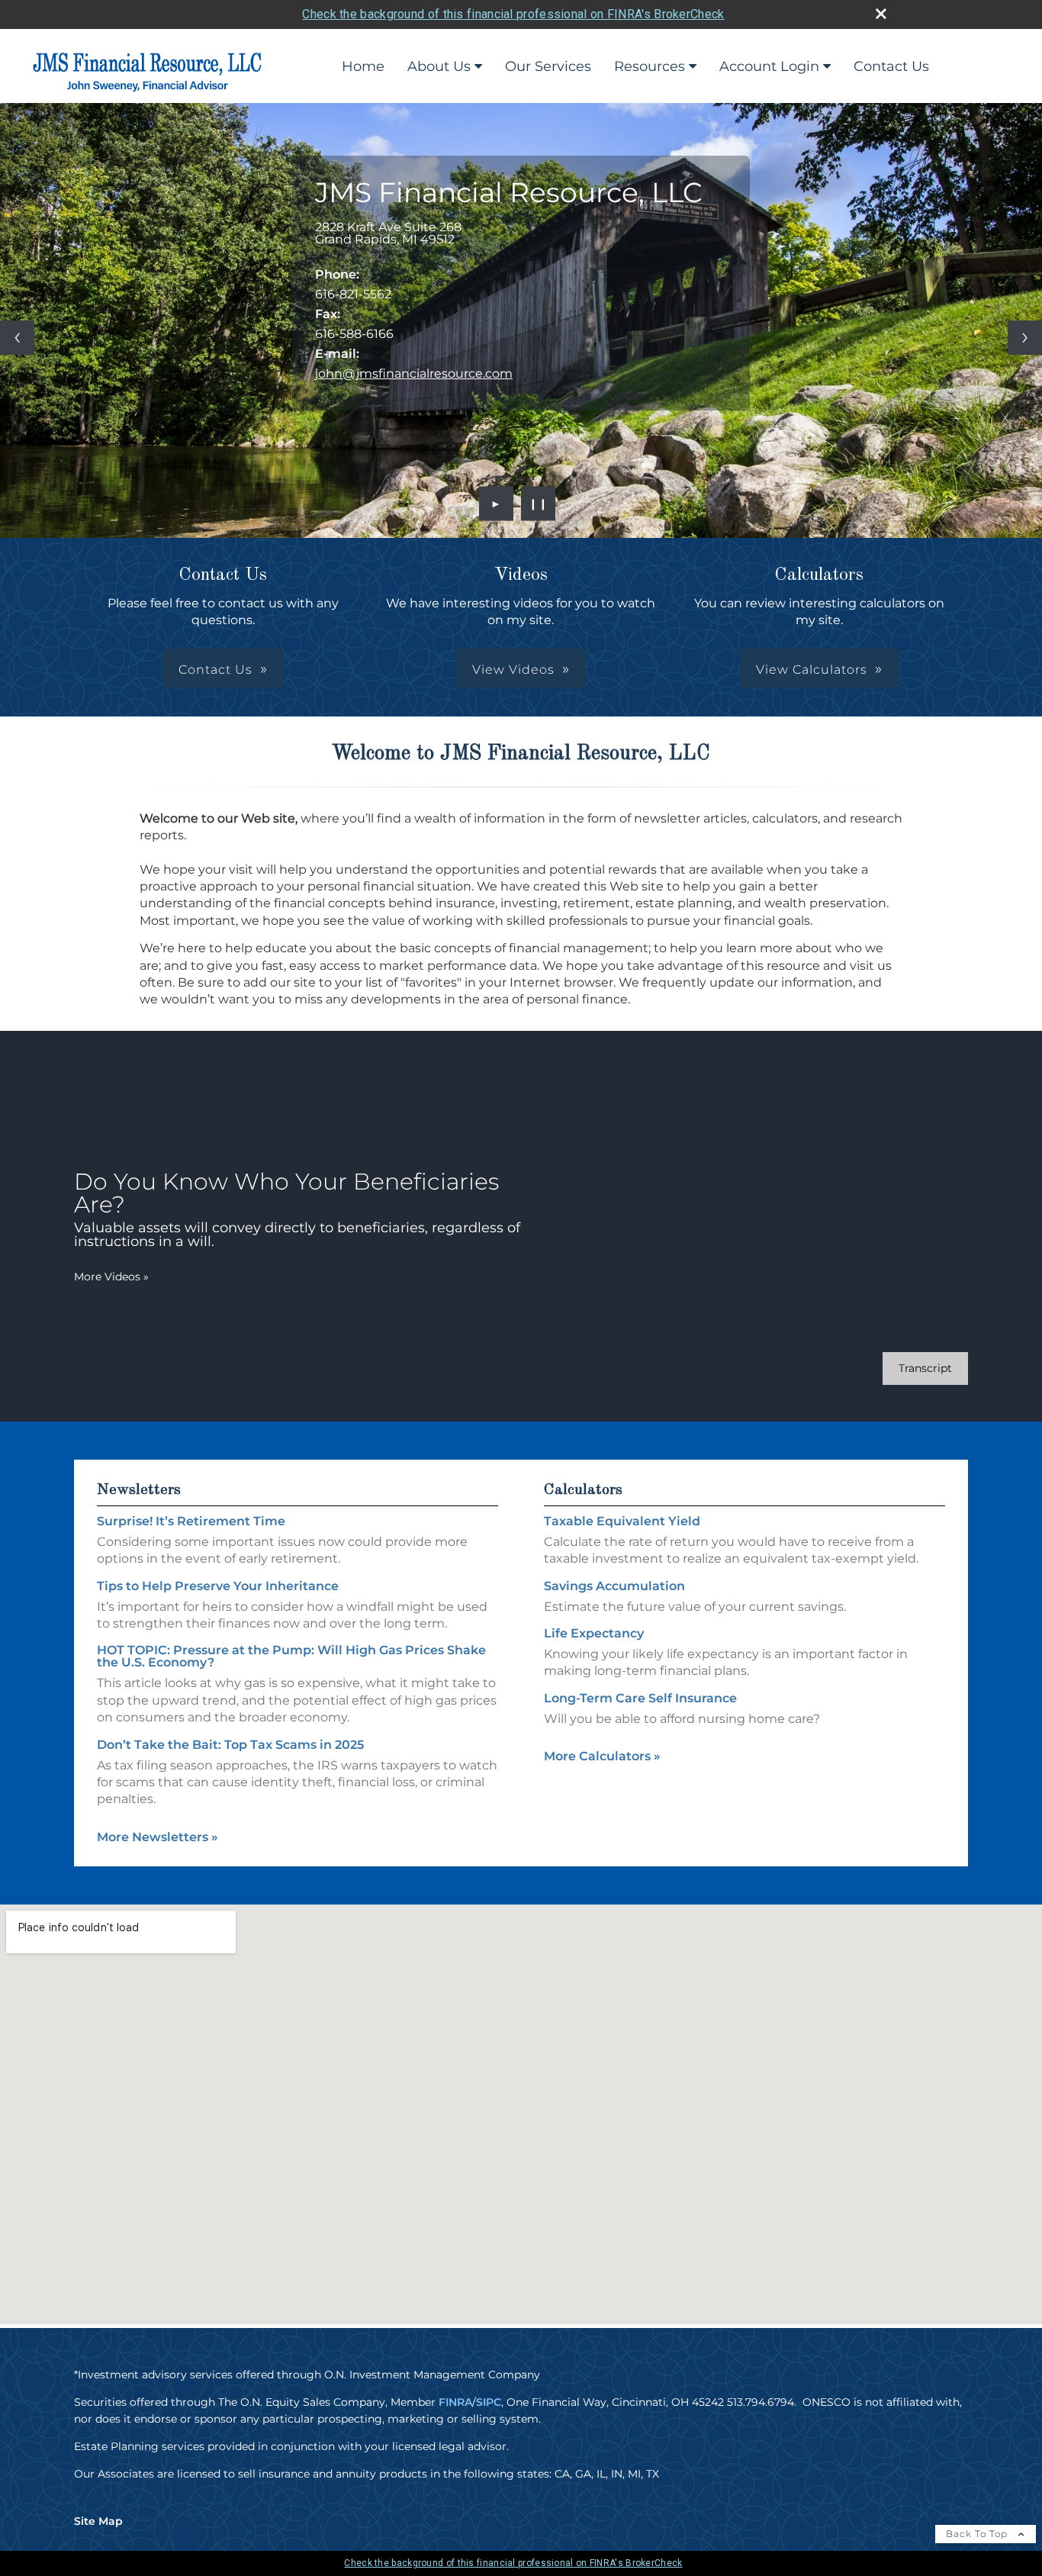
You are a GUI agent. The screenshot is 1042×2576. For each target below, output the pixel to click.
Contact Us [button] (215, 670)
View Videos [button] (513, 670)
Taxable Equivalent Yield (622, 1521)
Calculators (583, 1490)
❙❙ (539, 504)
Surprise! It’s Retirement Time (191, 1521)
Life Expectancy (594, 1633)
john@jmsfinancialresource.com (414, 374)
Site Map (98, 2521)
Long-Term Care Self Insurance (640, 1698)
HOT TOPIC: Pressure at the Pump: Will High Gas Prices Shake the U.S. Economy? (291, 1656)
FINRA (455, 2402)
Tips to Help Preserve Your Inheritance (218, 1586)
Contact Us (891, 66)
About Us (439, 66)
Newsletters (139, 1490)
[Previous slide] (17, 338)
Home (363, 66)
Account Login (769, 66)
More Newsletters (158, 1837)
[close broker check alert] (881, 14)
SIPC (489, 2402)
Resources (650, 66)
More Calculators (602, 1756)
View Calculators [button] (812, 670)
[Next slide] (1025, 338)
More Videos (111, 1277)
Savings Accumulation (614, 1586)
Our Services (548, 66)
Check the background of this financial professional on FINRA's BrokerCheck (513, 14)
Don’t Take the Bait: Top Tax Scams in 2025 (230, 1745)
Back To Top (978, 2534)
